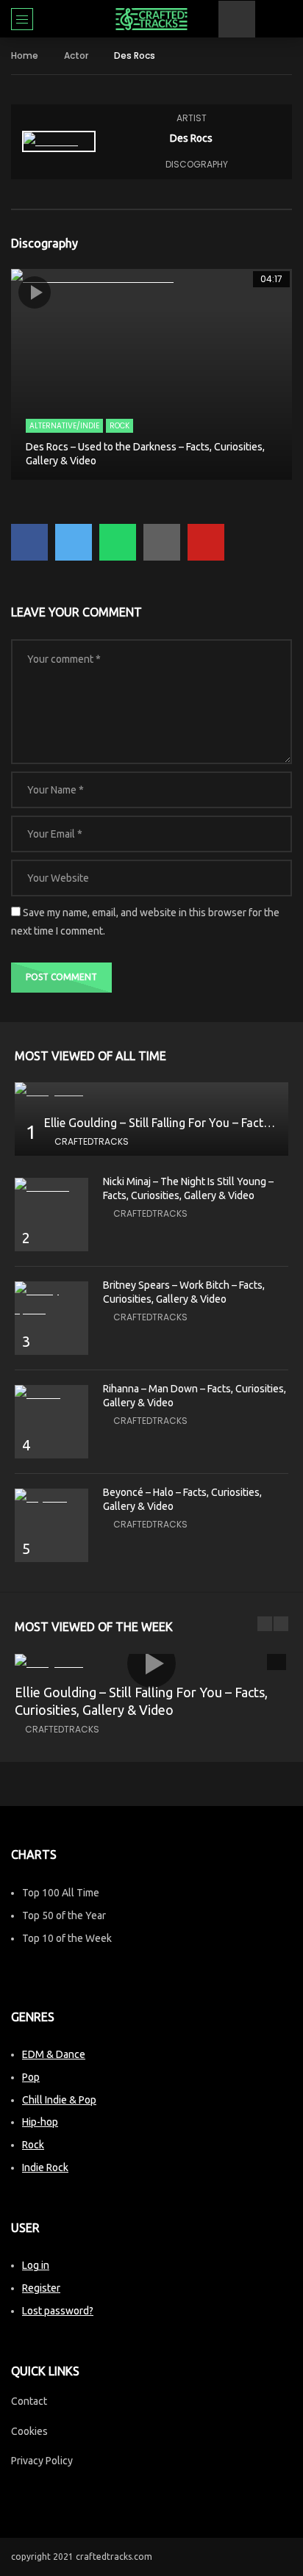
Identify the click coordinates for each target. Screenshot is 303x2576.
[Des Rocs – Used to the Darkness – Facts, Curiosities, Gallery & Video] (151, 374)
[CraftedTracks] (151, 19)
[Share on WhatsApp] (118, 542)
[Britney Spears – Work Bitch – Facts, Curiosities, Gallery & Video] (51, 1300)
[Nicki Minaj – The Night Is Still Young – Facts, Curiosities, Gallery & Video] (51, 1187)
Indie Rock (45, 2167)
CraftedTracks (92, 1141)
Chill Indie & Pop (59, 2100)
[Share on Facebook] (29, 542)
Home (25, 55)
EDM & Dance (54, 2054)
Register (41, 2288)
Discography (197, 164)
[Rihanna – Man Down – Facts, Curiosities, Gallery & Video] (51, 1394)
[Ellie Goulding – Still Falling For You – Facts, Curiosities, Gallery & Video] (151, 1091)
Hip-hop (40, 2122)
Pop (31, 2077)
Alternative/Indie (64, 426)
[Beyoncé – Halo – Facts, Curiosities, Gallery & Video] (51, 1498)
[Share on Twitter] (74, 542)
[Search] (285, 19)
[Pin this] (206, 542)
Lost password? (58, 2311)
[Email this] (162, 542)
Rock (120, 426)
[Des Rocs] (59, 141)
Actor (76, 55)
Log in (36, 2265)
